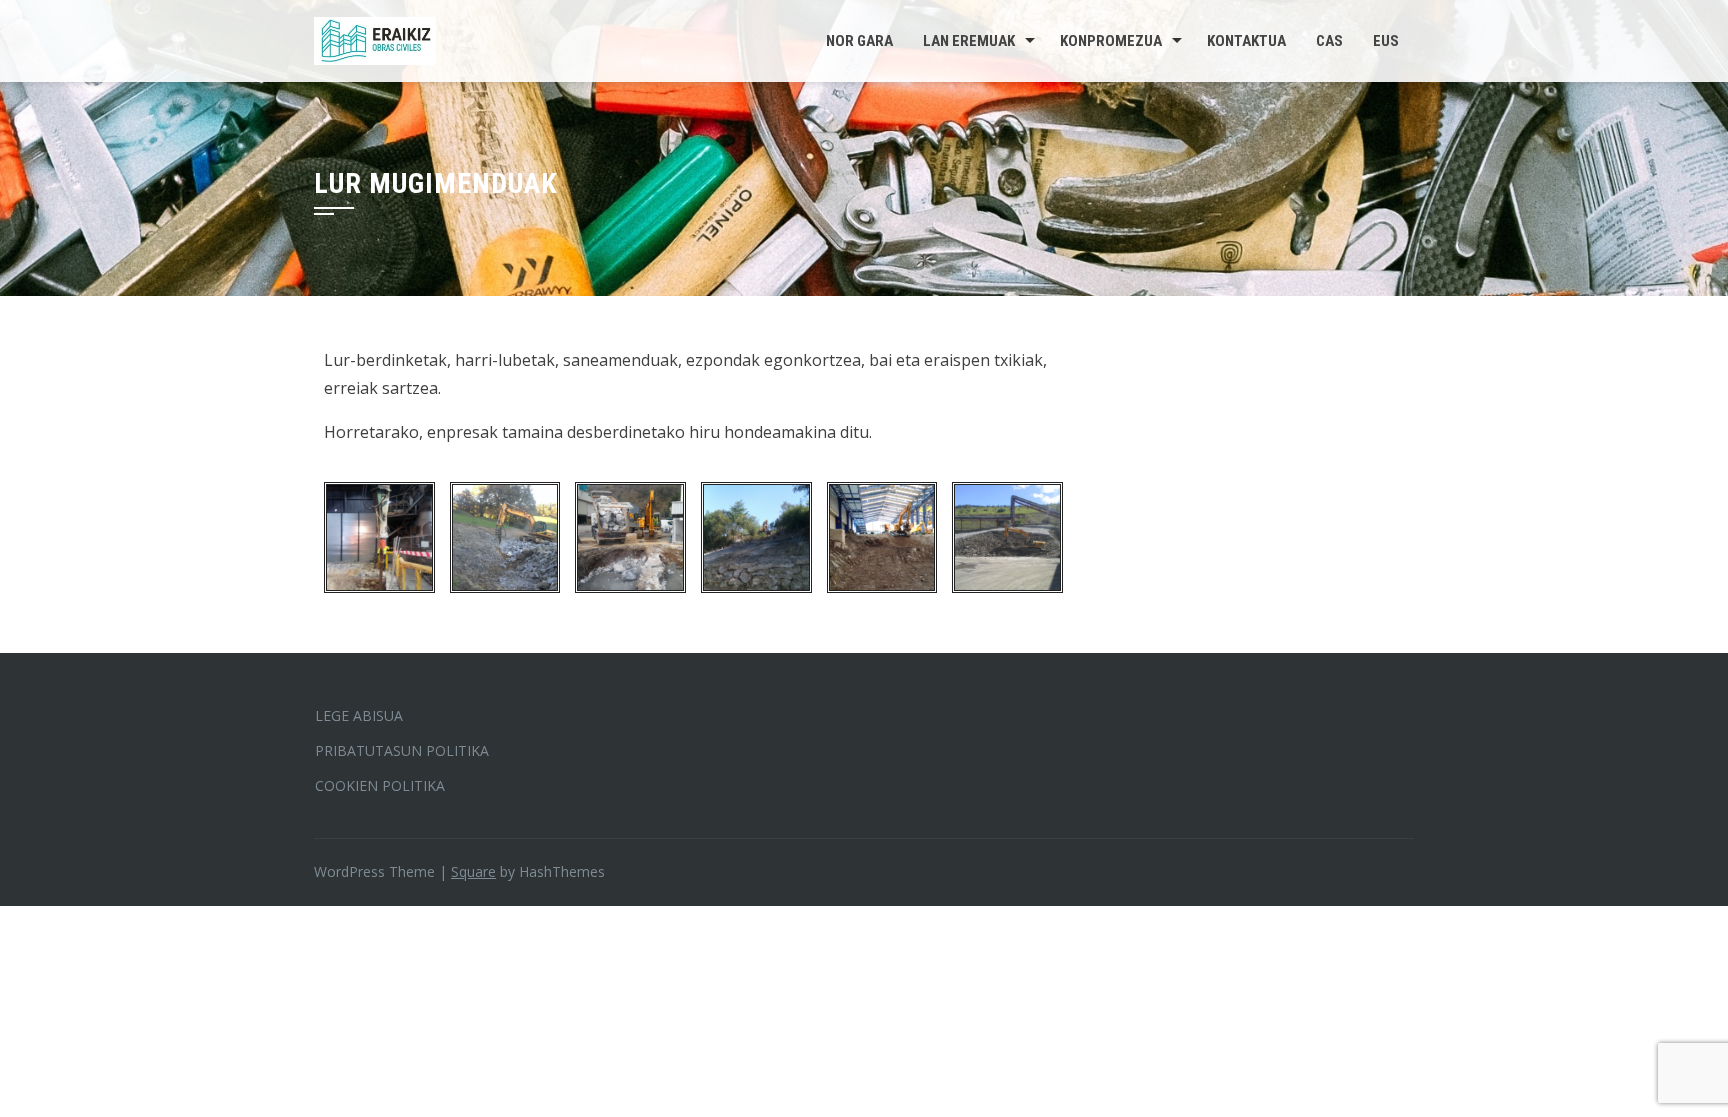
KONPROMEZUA (1111, 41)
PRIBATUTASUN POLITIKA (402, 750)
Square (473, 871)
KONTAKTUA (1246, 41)
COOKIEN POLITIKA (380, 785)
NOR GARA (859, 41)
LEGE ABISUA (359, 715)
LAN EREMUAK (969, 41)
